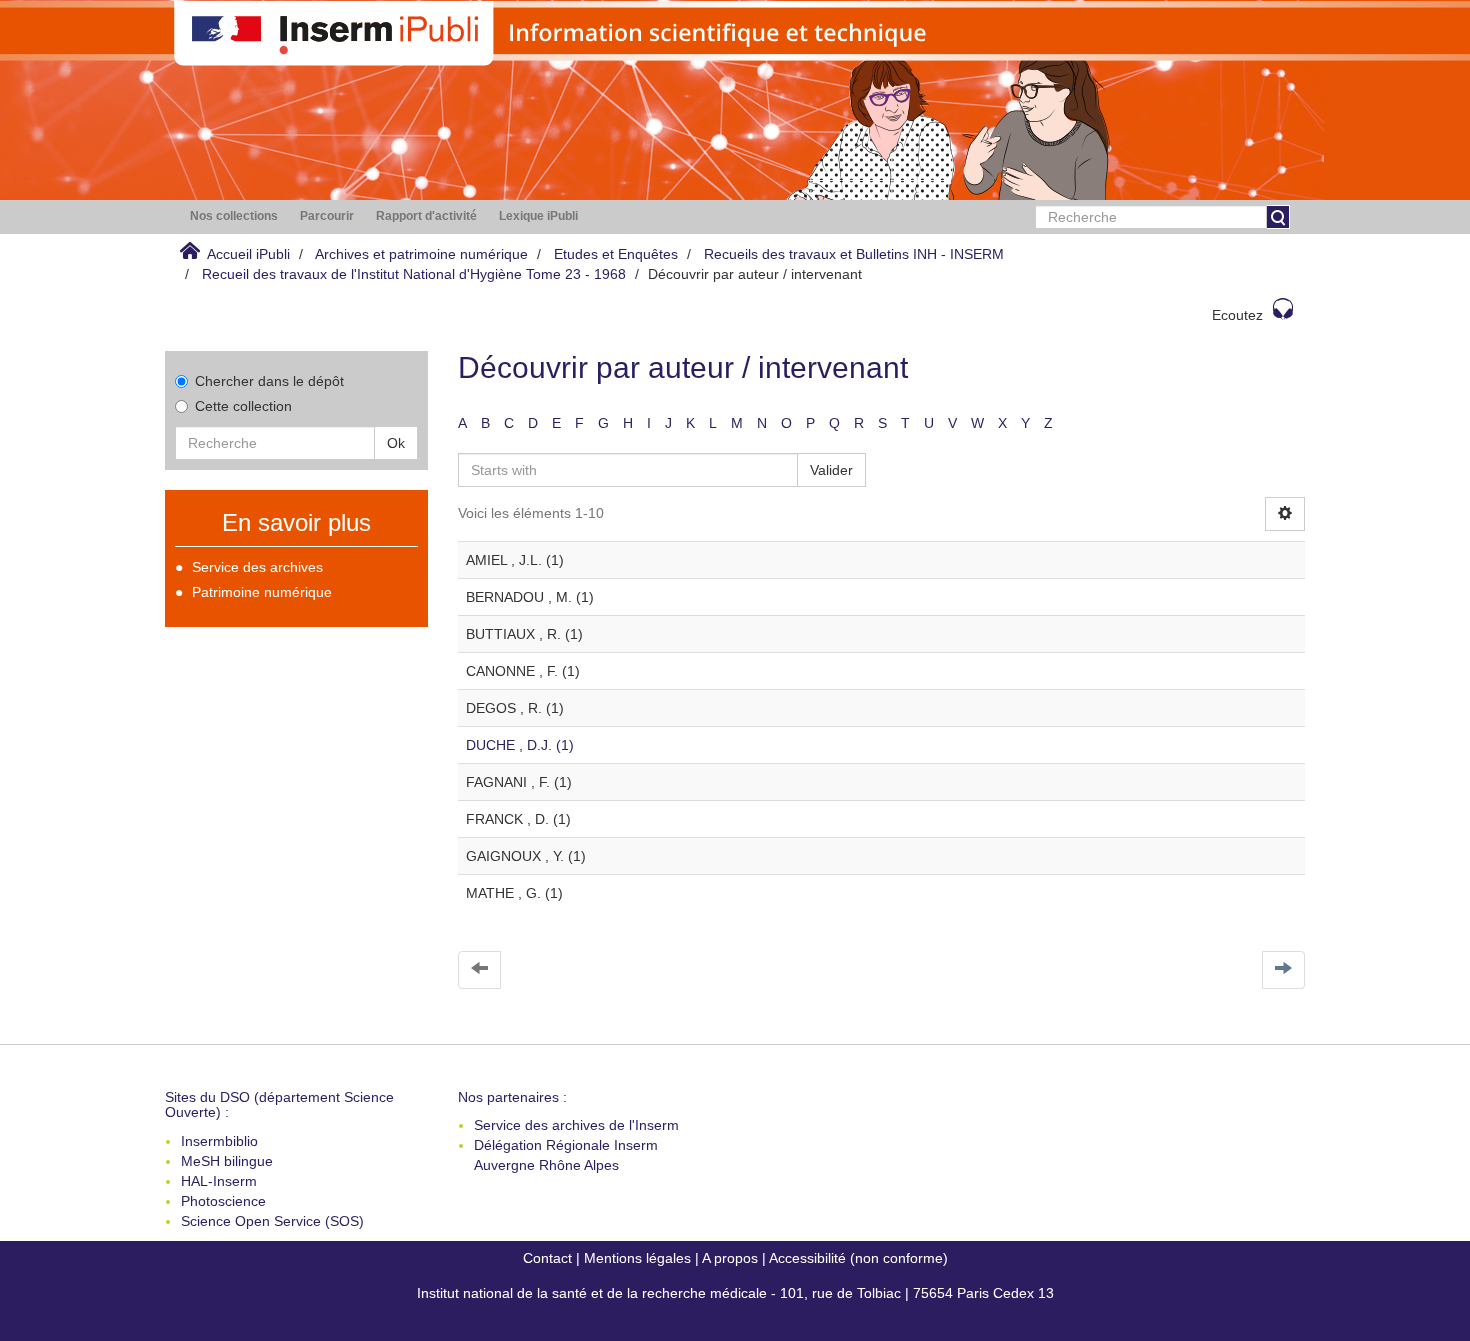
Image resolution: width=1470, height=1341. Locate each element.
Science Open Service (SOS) (272, 1221)
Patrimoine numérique (262, 592)
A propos (730, 1258)
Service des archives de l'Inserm (576, 1125)
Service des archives (257, 567)
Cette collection (243, 406)
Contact (547, 1258)
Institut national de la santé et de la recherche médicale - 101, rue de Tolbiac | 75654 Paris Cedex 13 (735, 1293)
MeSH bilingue (227, 1161)
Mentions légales (637, 1258)
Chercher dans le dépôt (269, 381)
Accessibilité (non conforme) (858, 1258)
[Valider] (1278, 217)
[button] (234, 216)
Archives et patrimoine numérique (421, 254)
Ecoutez (1237, 315)
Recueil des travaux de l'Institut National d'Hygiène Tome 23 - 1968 (414, 274)
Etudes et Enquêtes (616, 254)
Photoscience (223, 1201)
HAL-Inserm (219, 1181)
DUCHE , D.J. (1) (520, 745)
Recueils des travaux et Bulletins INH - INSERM (854, 254)
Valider (831, 470)
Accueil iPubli (248, 254)
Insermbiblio (219, 1141)
